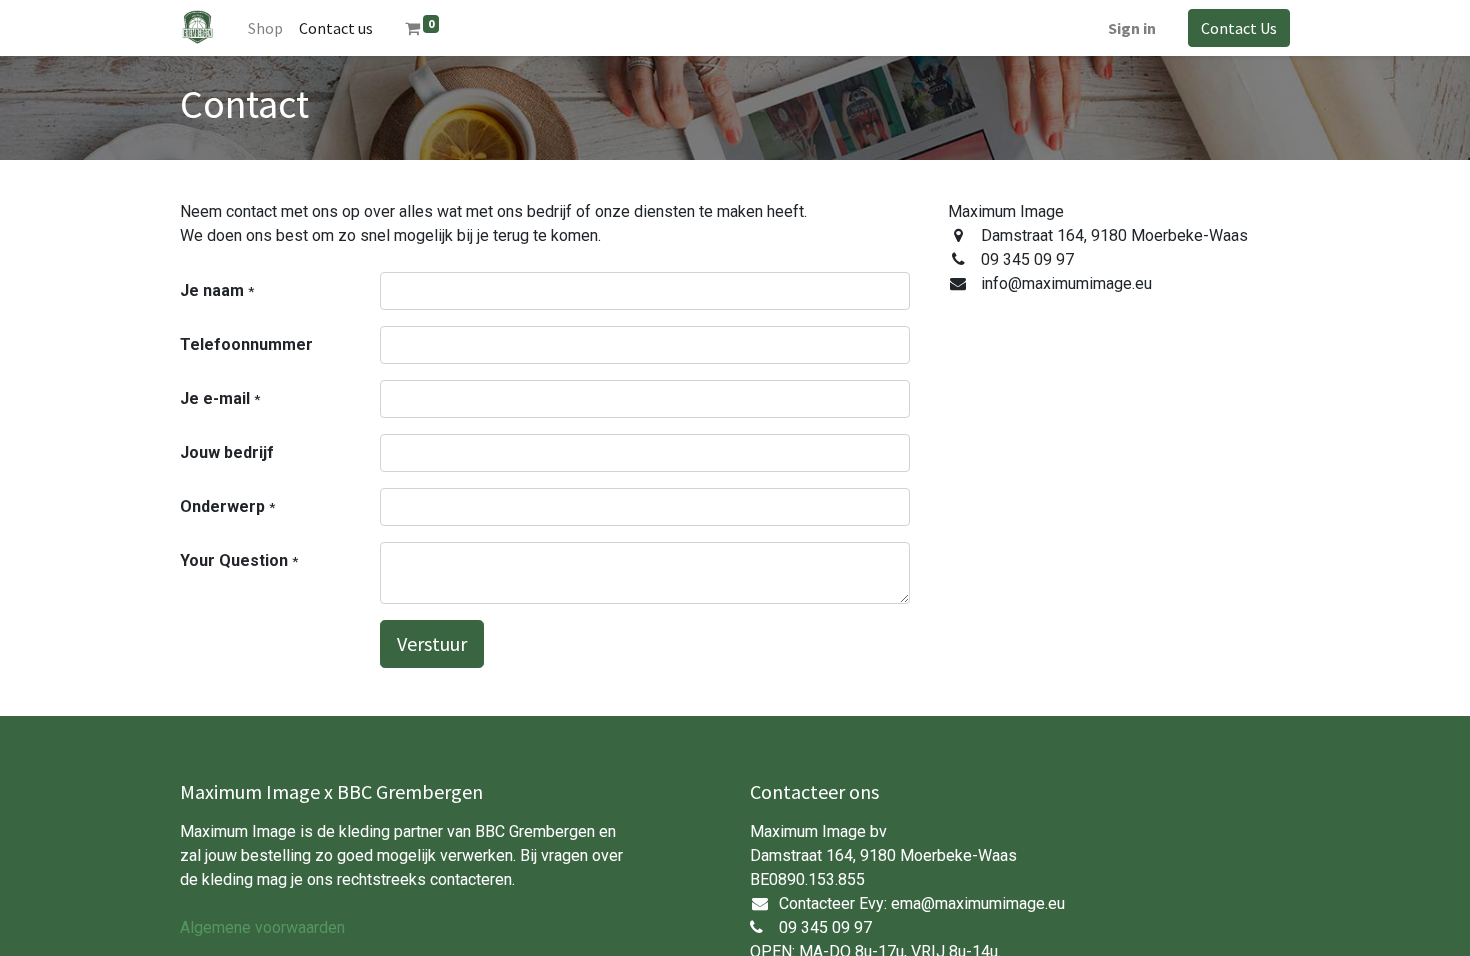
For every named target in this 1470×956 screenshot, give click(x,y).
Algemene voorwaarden (262, 927)
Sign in (1132, 28)
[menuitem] (265, 28)
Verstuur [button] (432, 643)
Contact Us (1239, 28)
